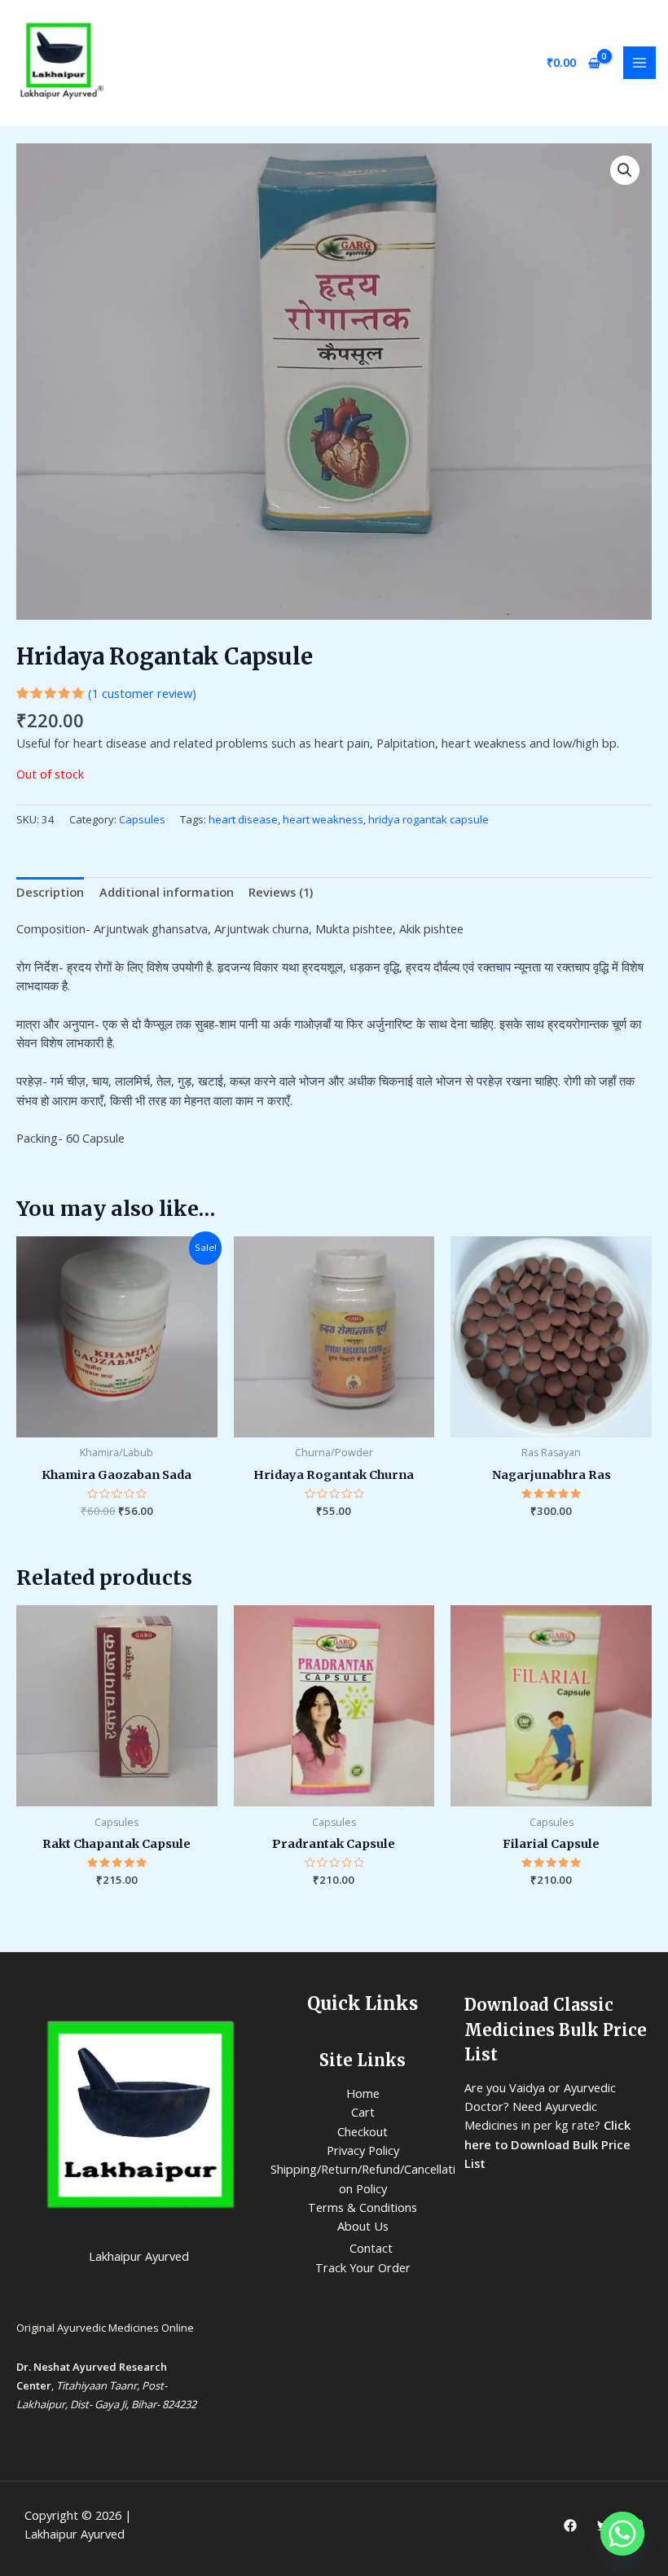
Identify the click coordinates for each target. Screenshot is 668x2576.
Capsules (142, 819)
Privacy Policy (363, 2150)
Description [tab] (50, 892)
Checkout (363, 2131)
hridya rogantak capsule (428, 819)
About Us (363, 2226)
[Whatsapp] (622, 2534)
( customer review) (142, 693)
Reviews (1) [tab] (281, 892)
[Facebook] (570, 2526)
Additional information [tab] (167, 892)
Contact (371, 2248)
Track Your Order (363, 2267)
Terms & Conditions (363, 2207)
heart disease (243, 819)
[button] (625, 170)
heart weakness (323, 819)
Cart (363, 2112)
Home (363, 2093)
